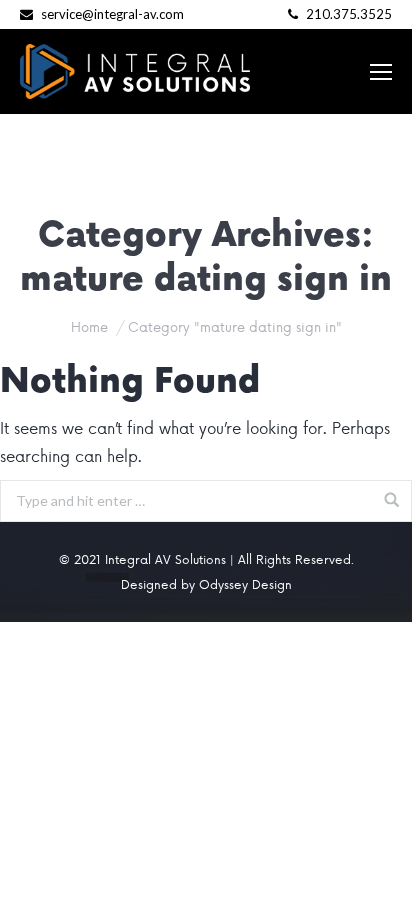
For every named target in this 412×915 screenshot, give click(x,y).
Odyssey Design (245, 584)
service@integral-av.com (112, 14)
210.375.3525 (347, 14)
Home (89, 326)
